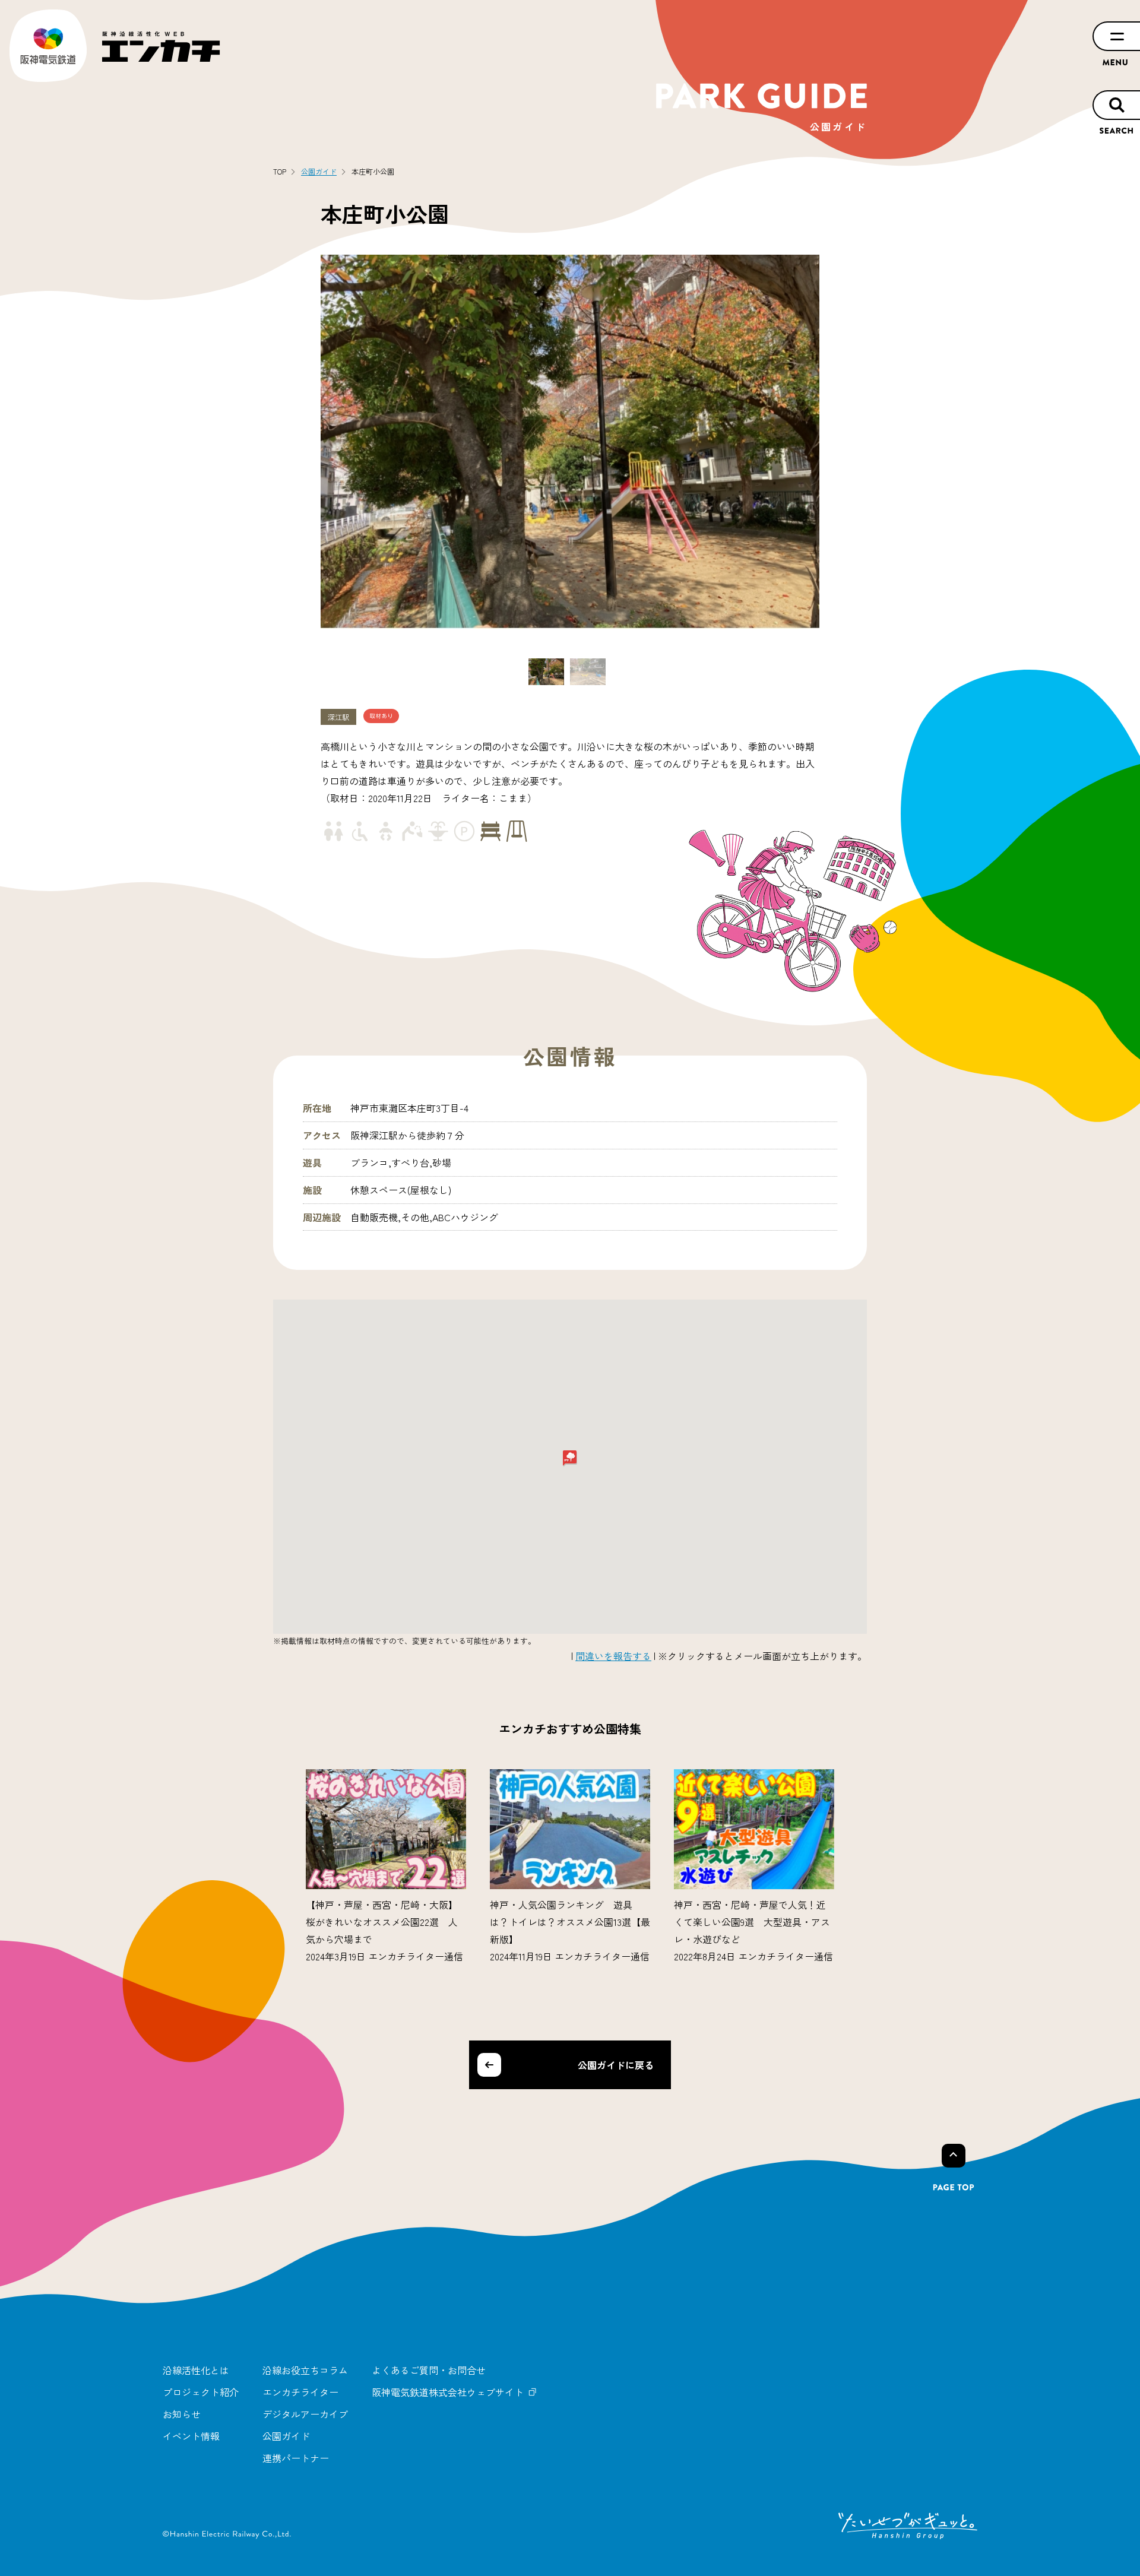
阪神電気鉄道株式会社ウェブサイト (448, 2392)
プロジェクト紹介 (201, 2392)
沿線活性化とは (196, 2370)
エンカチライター (300, 2392)
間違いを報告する (613, 1656)
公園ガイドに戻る (616, 2065)
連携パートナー (296, 2458)
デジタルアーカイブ (305, 2414)
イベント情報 (191, 2436)
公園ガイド (286, 2436)
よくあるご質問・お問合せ (429, 2370)
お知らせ (182, 2414)
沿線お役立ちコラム (305, 2370)
